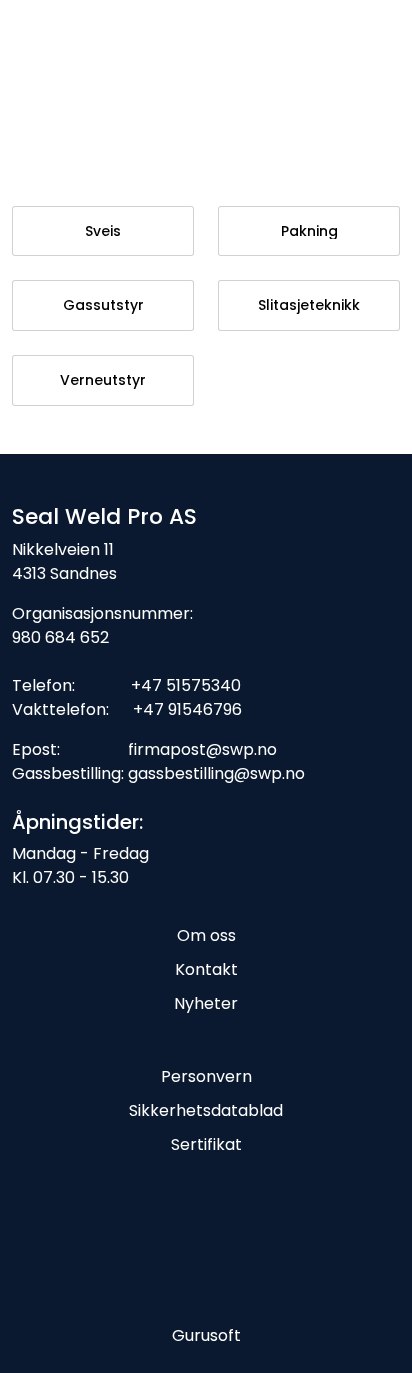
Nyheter (206, 1003)
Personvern (206, 1076)
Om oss (206, 935)
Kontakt (206, 969)
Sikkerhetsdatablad (206, 1110)
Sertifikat (206, 1144)
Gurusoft (206, 1335)
